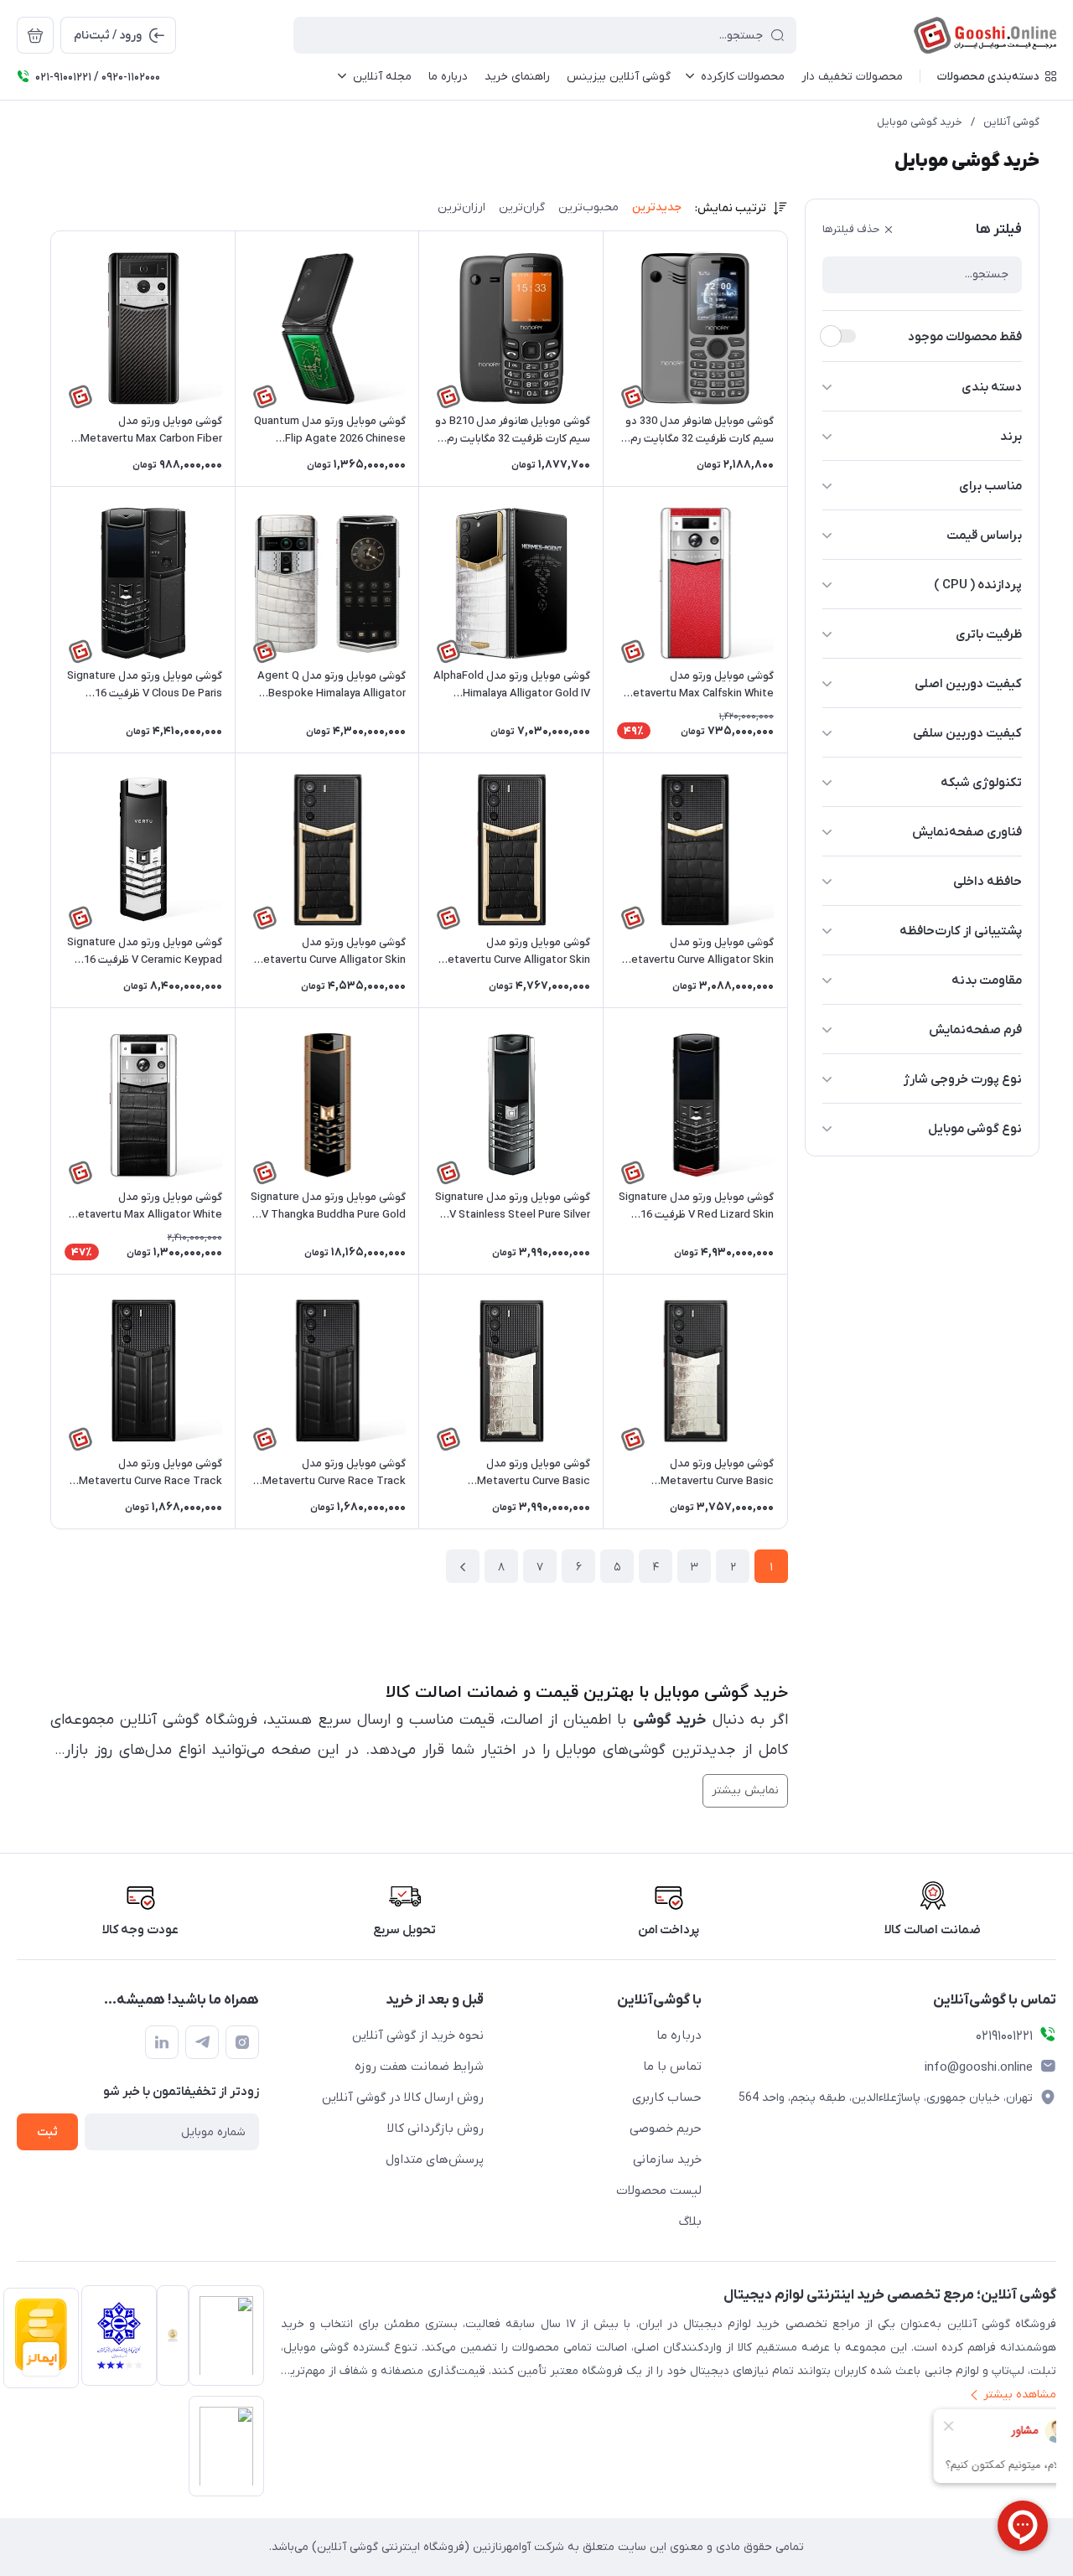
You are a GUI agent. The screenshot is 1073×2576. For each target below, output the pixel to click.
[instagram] (242, 2042)
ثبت (47, 2132)
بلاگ (690, 2222)
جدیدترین (657, 207)
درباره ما (679, 2035)
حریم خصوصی (666, 2129)
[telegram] (202, 2042)
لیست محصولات (659, 2191)
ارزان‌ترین (461, 207)
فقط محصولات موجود (965, 337)
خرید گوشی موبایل (920, 122)
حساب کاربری (667, 2098)
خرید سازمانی (667, 2160)
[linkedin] (162, 2042)
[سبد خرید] (35, 35)
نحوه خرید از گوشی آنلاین (418, 2035)
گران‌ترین (522, 207)
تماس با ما (672, 2066)
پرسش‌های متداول (435, 2160)
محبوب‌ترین (588, 207)
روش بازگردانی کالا (435, 2129)
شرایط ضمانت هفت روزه (419, 2066)
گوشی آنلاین (1011, 122)
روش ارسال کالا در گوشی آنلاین (403, 2098)
